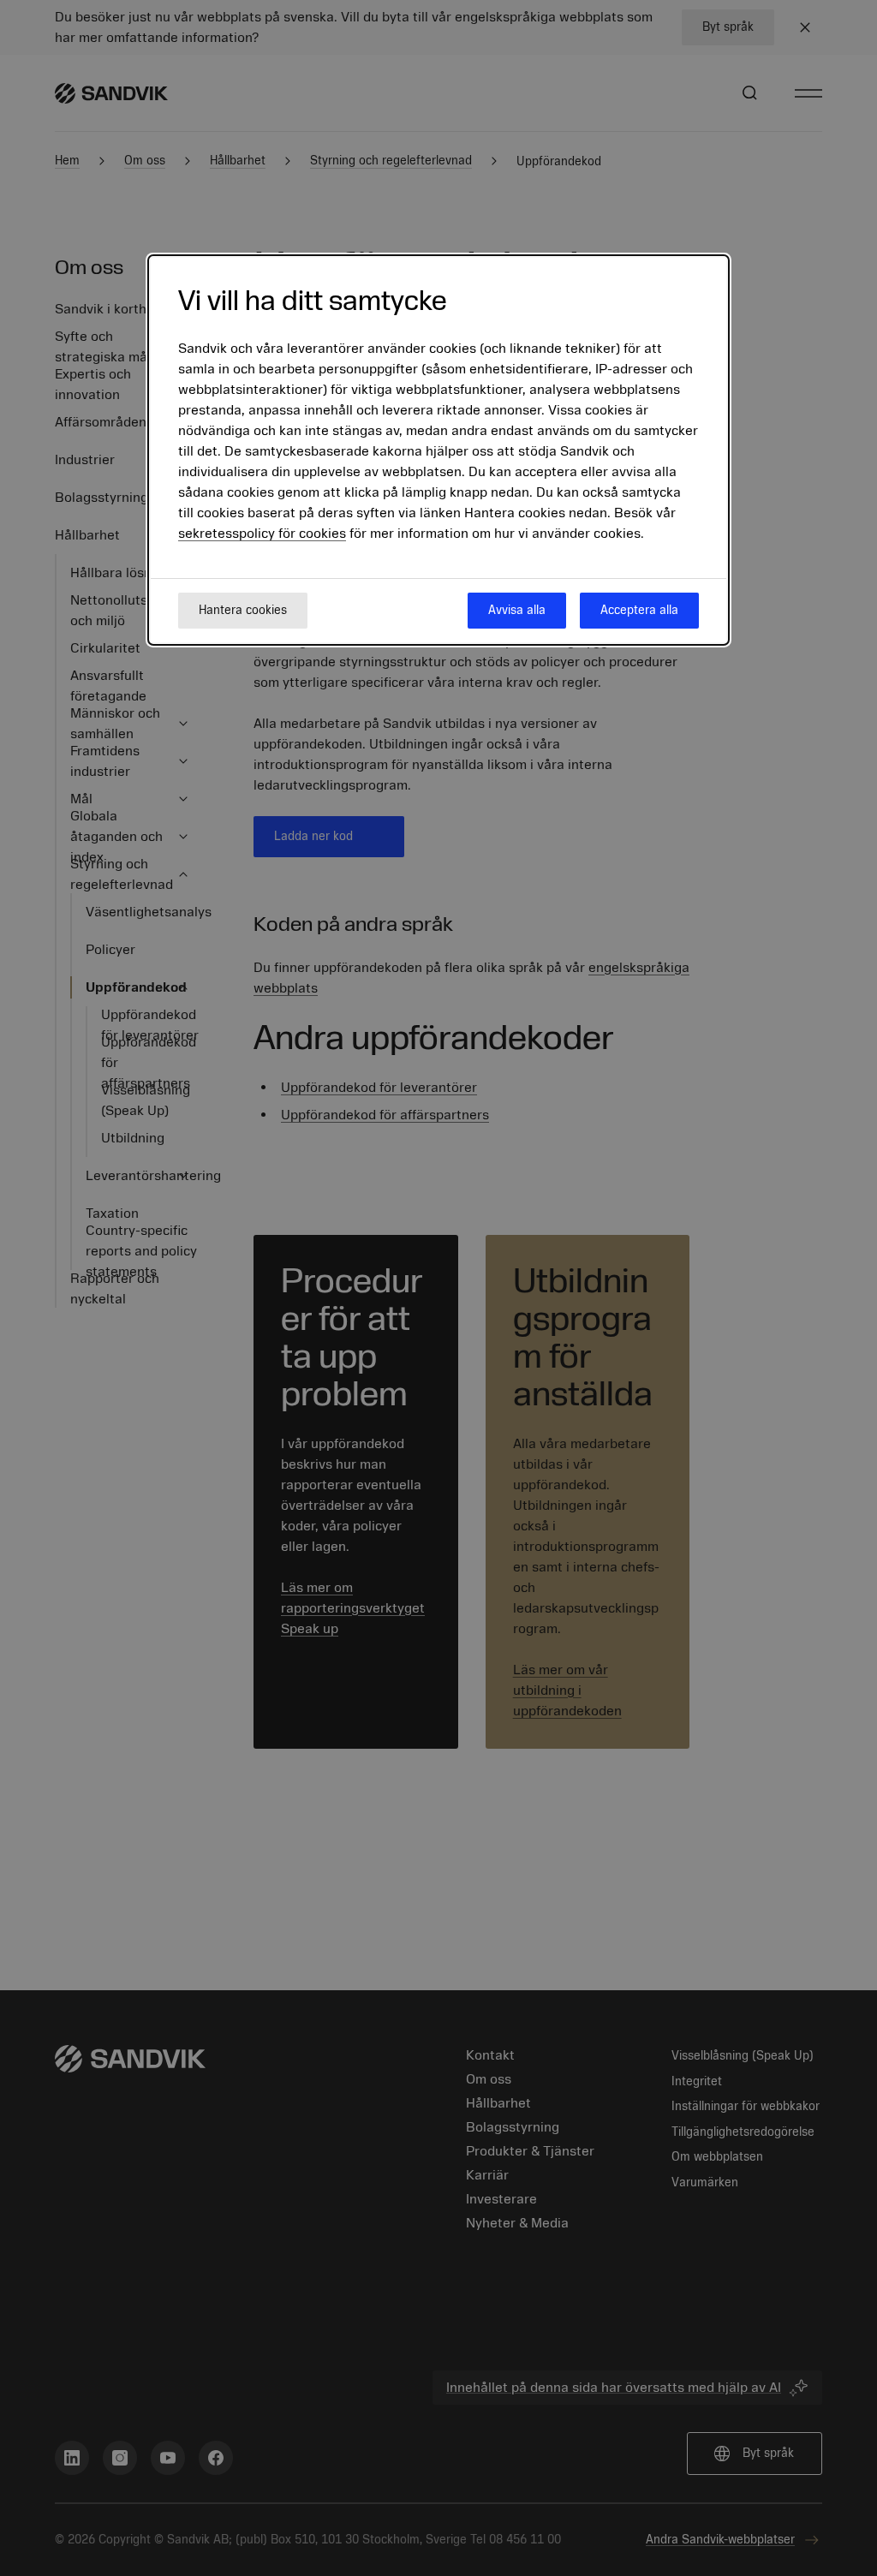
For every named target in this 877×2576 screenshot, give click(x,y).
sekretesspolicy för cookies (262, 534)
